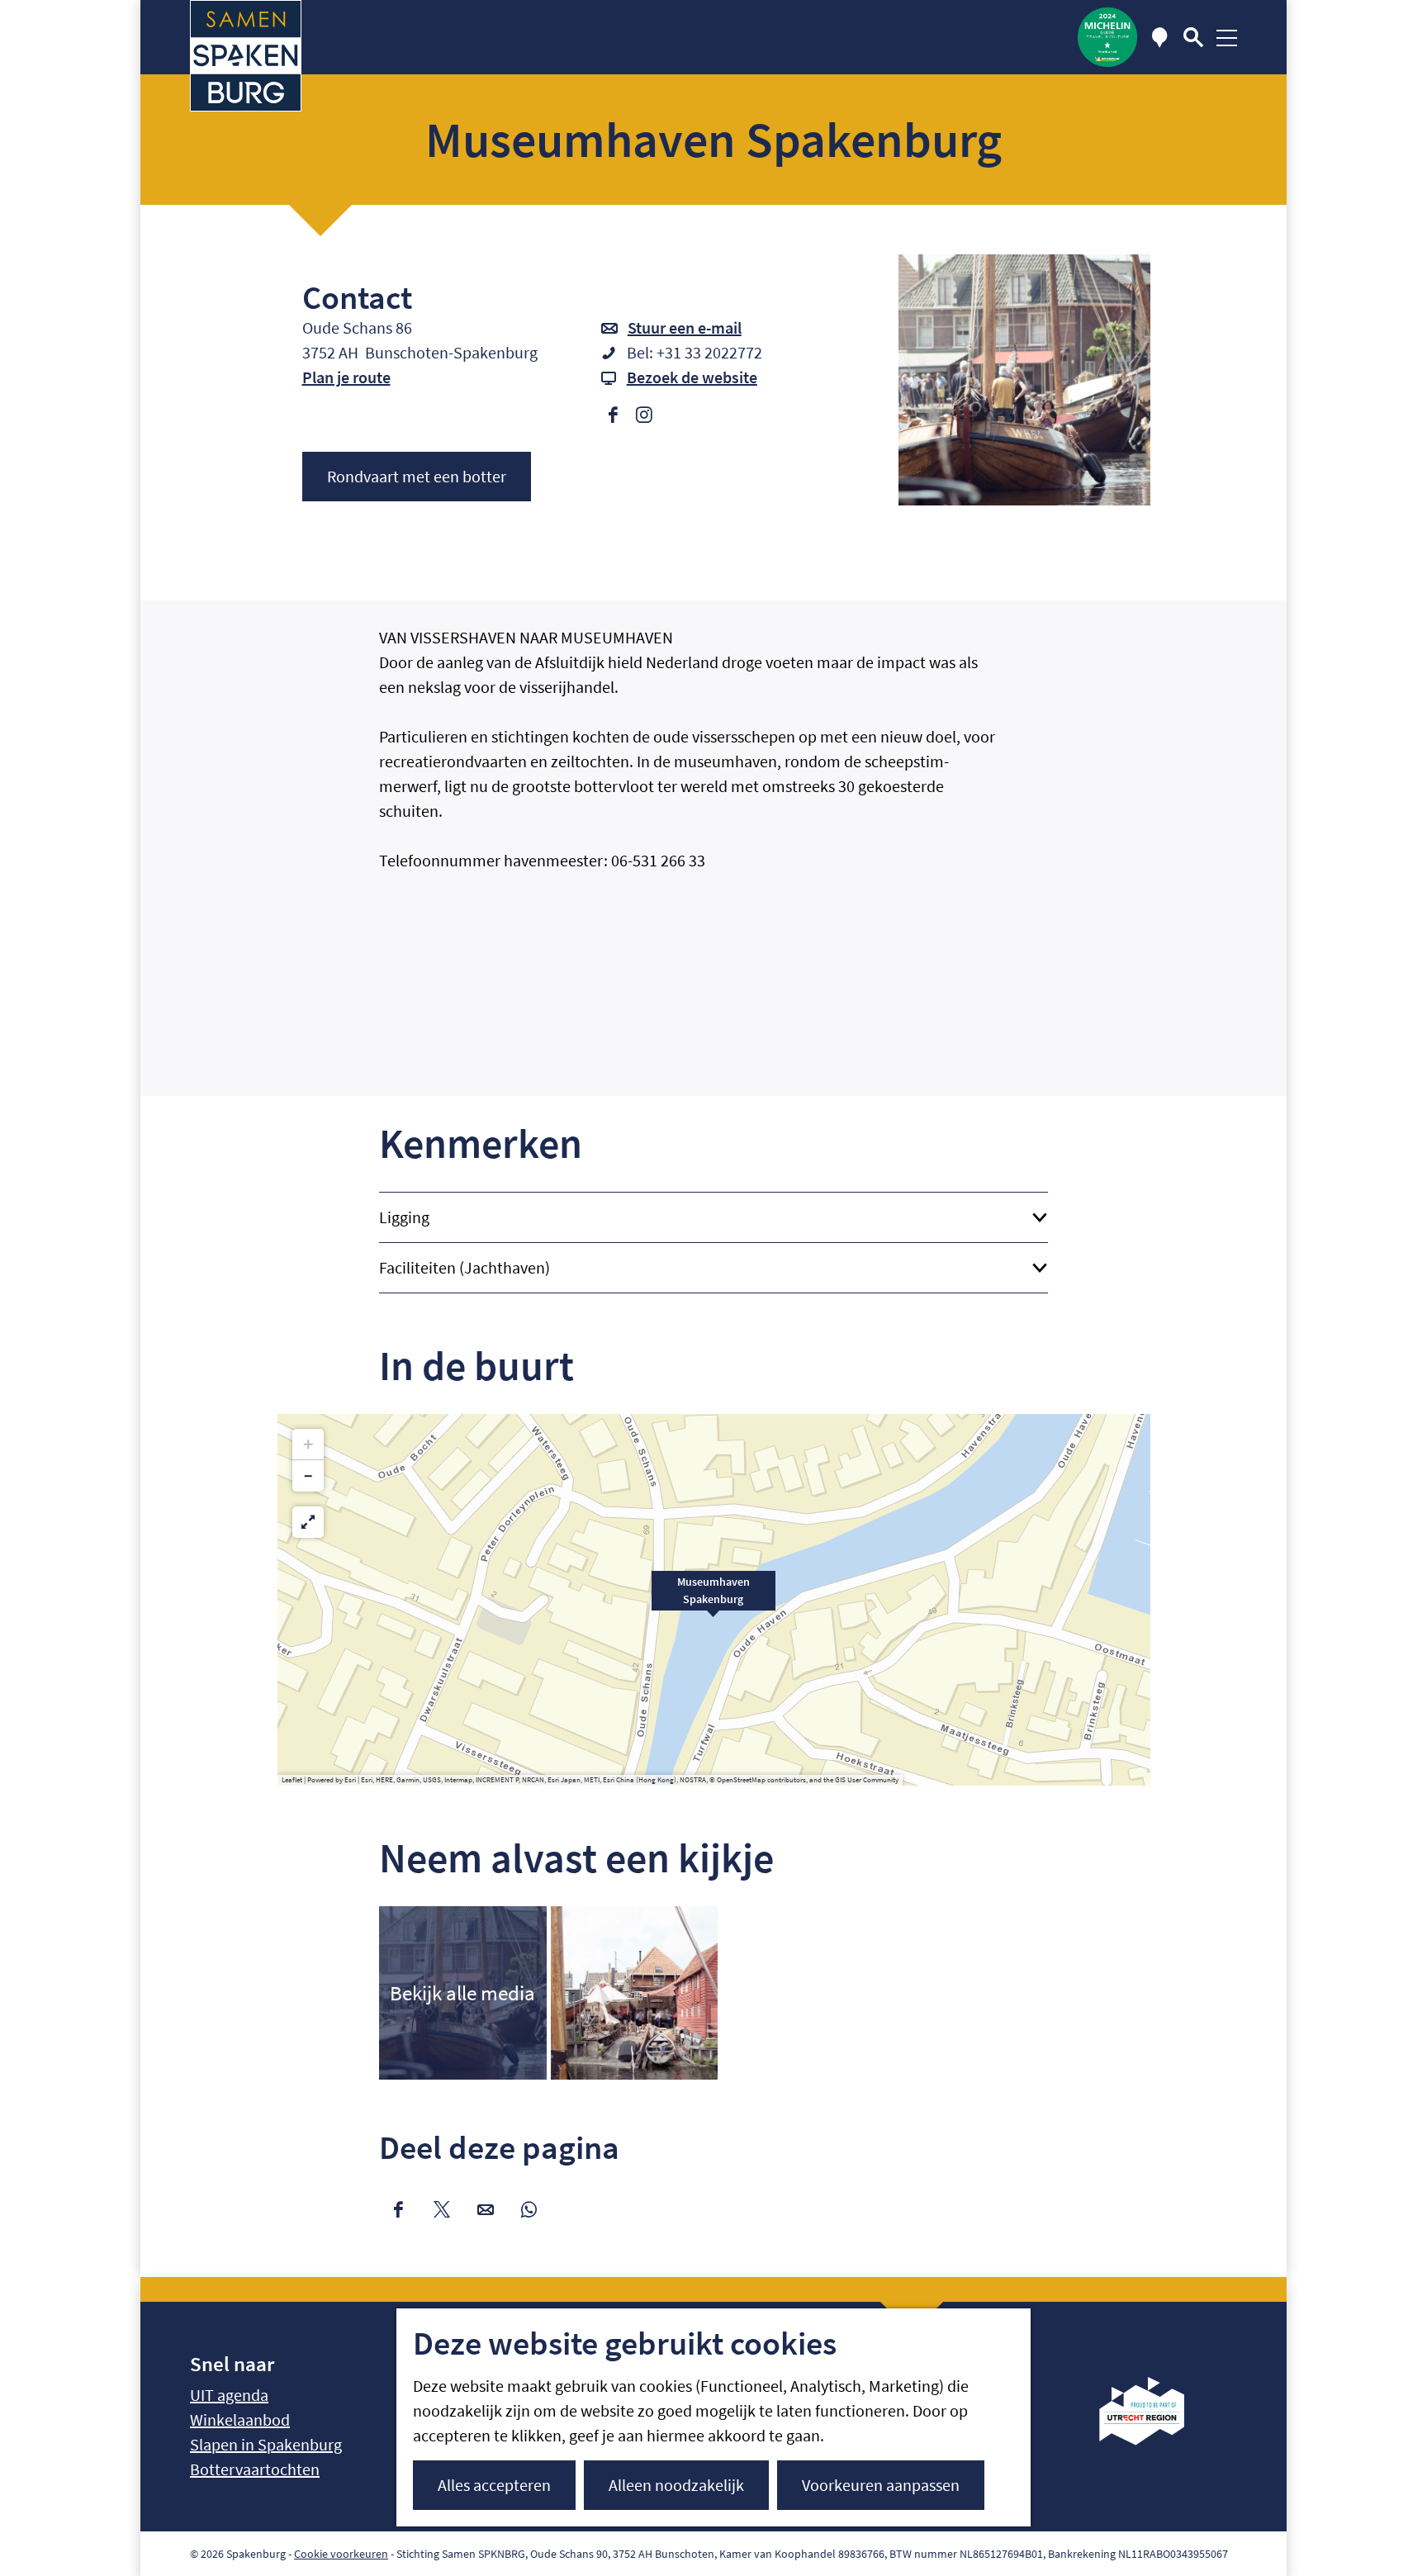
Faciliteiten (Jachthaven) (465, 1267)
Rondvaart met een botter (417, 476)
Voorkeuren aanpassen (881, 2485)
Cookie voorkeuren (341, 2554)
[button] (713, 1600)
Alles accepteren (494, 2485)
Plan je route (346, 377)
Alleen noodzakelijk (676, 2485)
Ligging (404, 1217)
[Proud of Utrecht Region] (1154, 2439)
